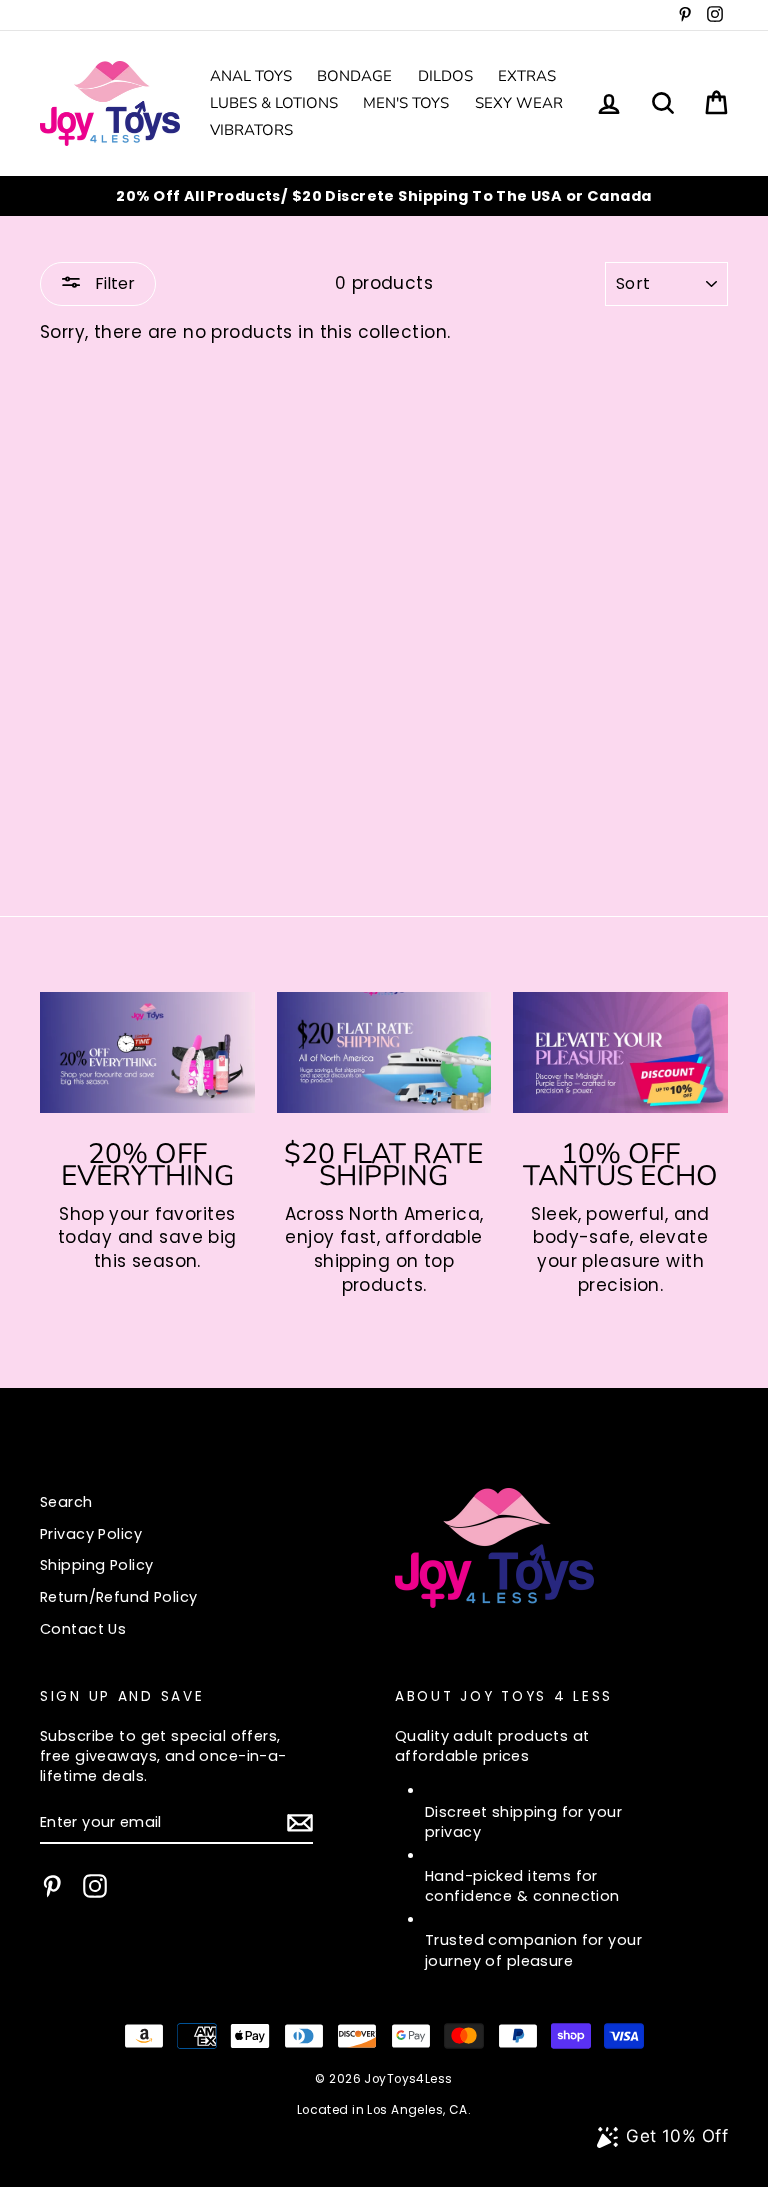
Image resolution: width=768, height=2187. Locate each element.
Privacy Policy (91, 1534)
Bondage (354, 76)
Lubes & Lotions (274, 103)
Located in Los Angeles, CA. (384, 2110)
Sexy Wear (519, 103)
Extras (527, 76)
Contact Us (83, 1629)
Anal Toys (251, 76)
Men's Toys (406, 103)
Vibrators (251, 130)
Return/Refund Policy (119, 1597)
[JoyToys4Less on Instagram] (95, 1886)
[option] (384, 196)
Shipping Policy (96, 1565)
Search (66, 1502)
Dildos (445, 76)
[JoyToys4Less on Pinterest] (52, 1886)
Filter (113, 283)
